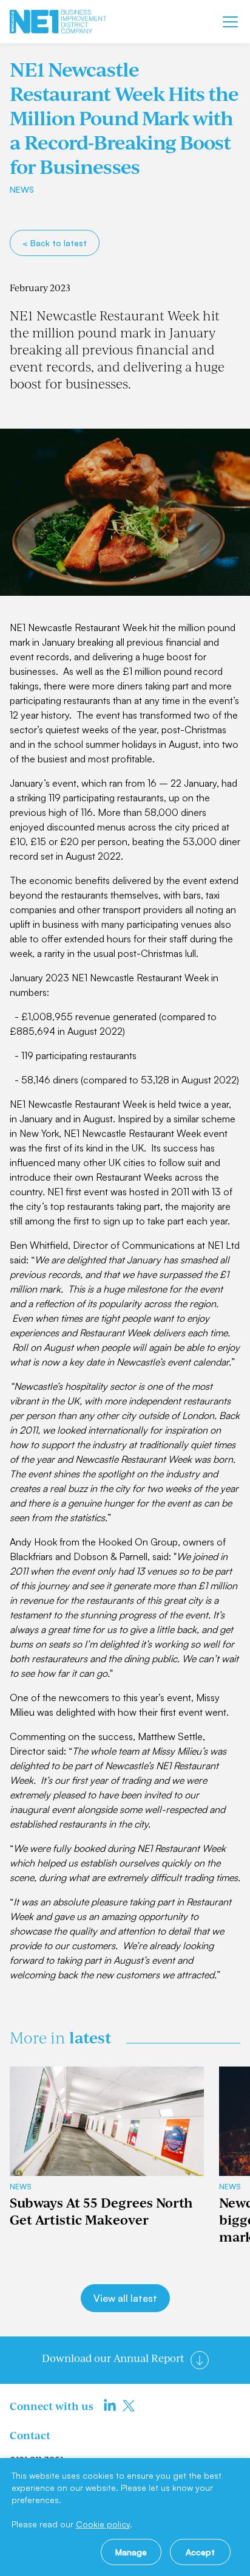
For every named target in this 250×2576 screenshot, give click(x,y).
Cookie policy (103, 2524)
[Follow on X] (129, 2406)
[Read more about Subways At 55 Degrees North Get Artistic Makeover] (107, 2121)
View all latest (125, 2298)
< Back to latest (55, 243)
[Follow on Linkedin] (110, 2406)
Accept (200, 2552)
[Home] (58, 22)
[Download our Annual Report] (200, 2360)
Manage (131, 2552)
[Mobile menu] (230, 22)
